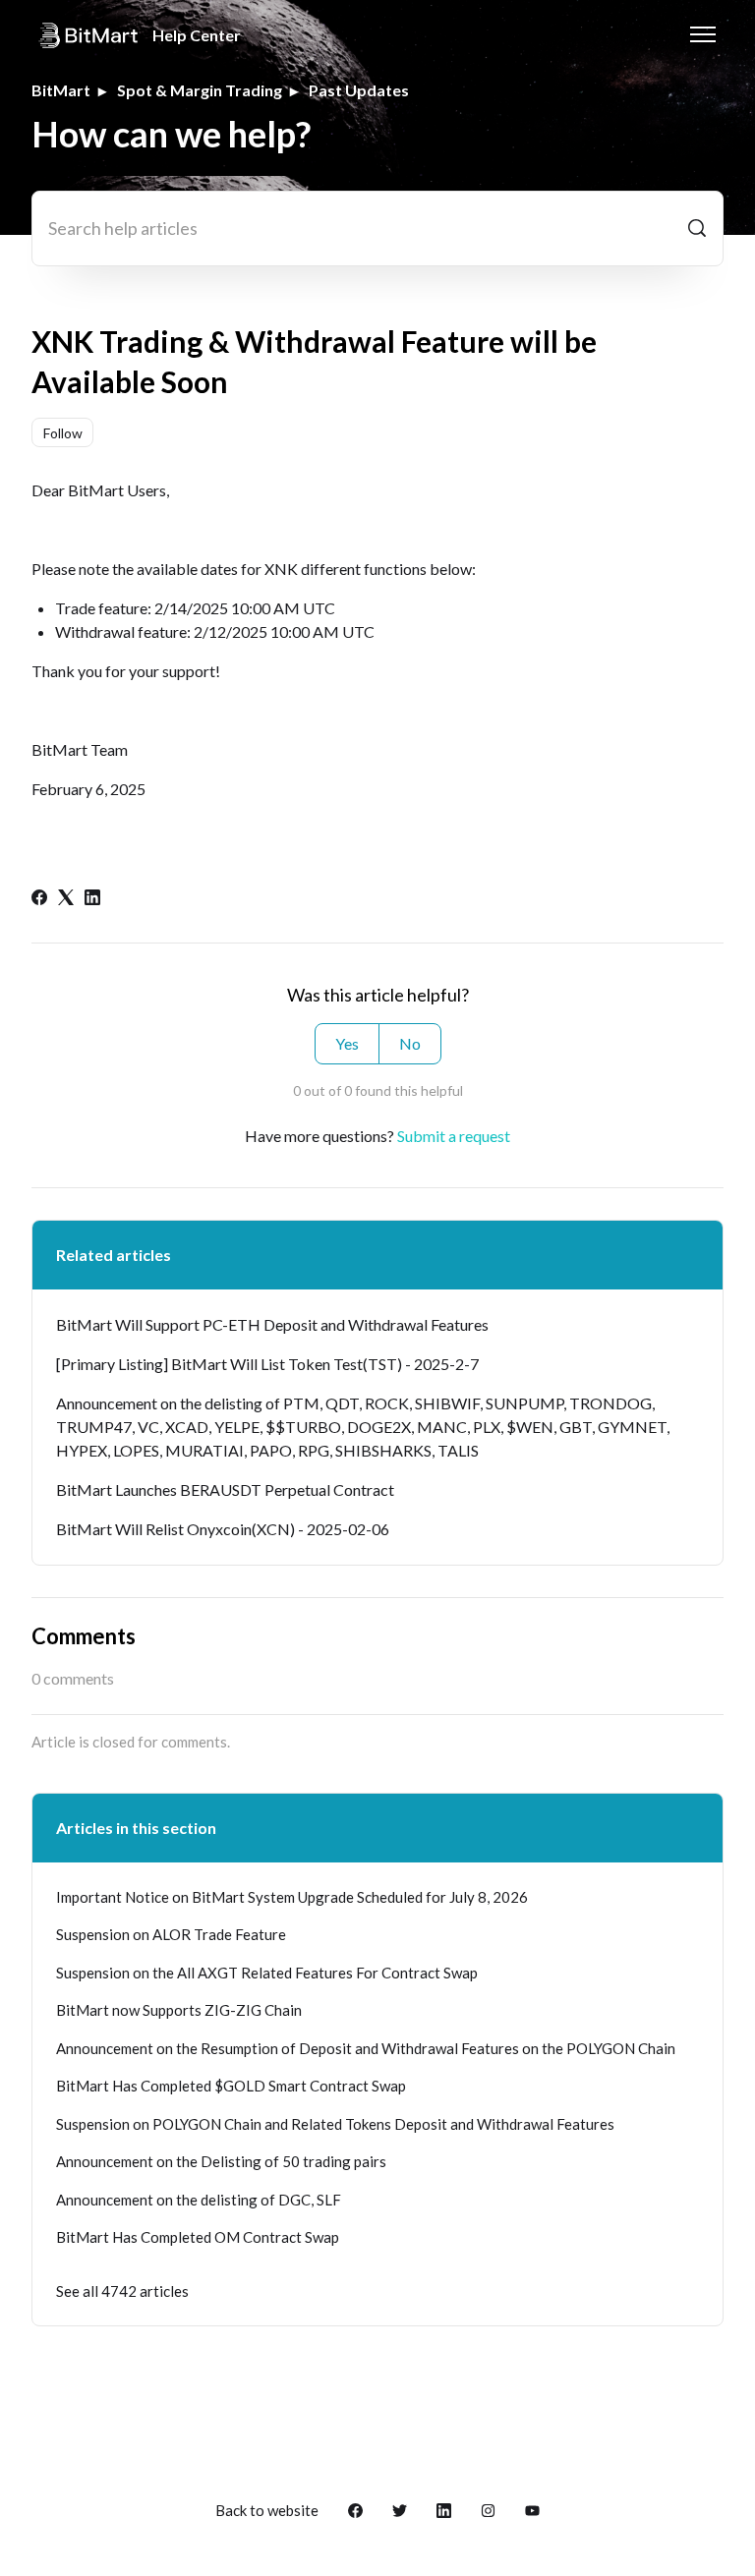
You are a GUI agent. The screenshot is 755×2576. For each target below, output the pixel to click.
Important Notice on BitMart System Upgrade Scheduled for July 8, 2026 (292, 1897)
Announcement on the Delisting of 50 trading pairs (221, 2161)
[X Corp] (66, 899)
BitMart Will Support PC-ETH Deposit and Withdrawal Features (272, 1324)
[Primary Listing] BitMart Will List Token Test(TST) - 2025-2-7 (267, 1364)
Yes (347, 1043)
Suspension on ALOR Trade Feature (171, 1934)
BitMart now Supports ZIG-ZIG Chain (179, 2010)
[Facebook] (39, 899)
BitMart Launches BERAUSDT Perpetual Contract (225, 1489)
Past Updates (359, 90)
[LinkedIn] (92, 899)
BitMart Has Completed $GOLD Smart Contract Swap (231, 2086)
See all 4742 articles (122, 2291)
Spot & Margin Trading (200, 90)
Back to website (267, 2510)
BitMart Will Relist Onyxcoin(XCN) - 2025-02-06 (223, 1529)
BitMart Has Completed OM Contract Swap (198, 2237)
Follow (63, 433)
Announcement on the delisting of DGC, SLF (199, 2200)
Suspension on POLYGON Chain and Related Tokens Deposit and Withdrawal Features (335, 2124)
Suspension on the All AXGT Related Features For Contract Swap (267, 1973)
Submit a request (454, 1136)
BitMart (61, 90)
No (410, 1043)
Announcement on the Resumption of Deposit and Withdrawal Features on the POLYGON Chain (366, 2048)
